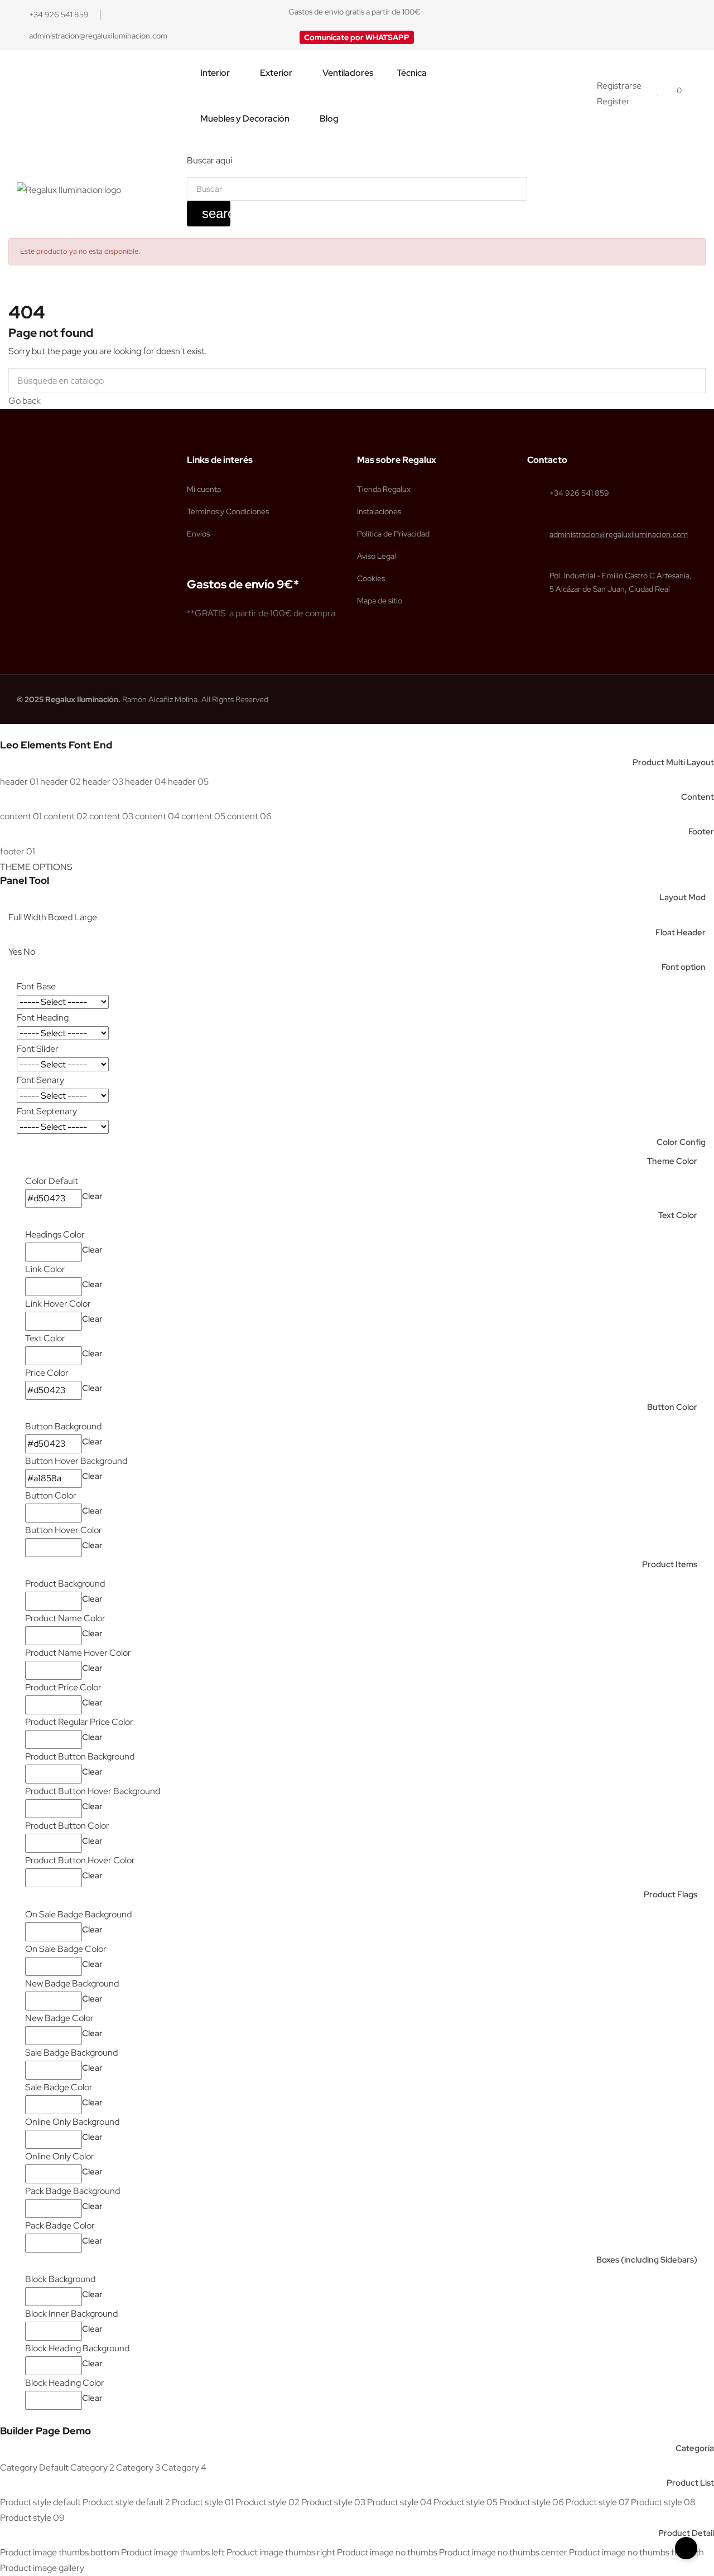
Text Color (678, 1215)
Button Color (672, 1407)
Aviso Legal (377, 556)
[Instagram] (671, 25)
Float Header (681, 932)
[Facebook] (650, 25)
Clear (92, 1196)
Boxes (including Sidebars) (647, 2260)
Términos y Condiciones (228, 511)
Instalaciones (379, 511)
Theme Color (672, 1161)
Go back (25, 401)
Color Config (681, 1142)
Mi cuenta (204, 489)
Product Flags (670, 1894)
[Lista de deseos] (658, 90)
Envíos (198, 534)
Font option (684, 967)
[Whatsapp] (692, 25)
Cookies (371, 578)
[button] (357, 37)
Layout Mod (682, 897)
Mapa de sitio (380, 601)
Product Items (670, 1564)
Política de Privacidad (393, 534)
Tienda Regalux (384, 489)
